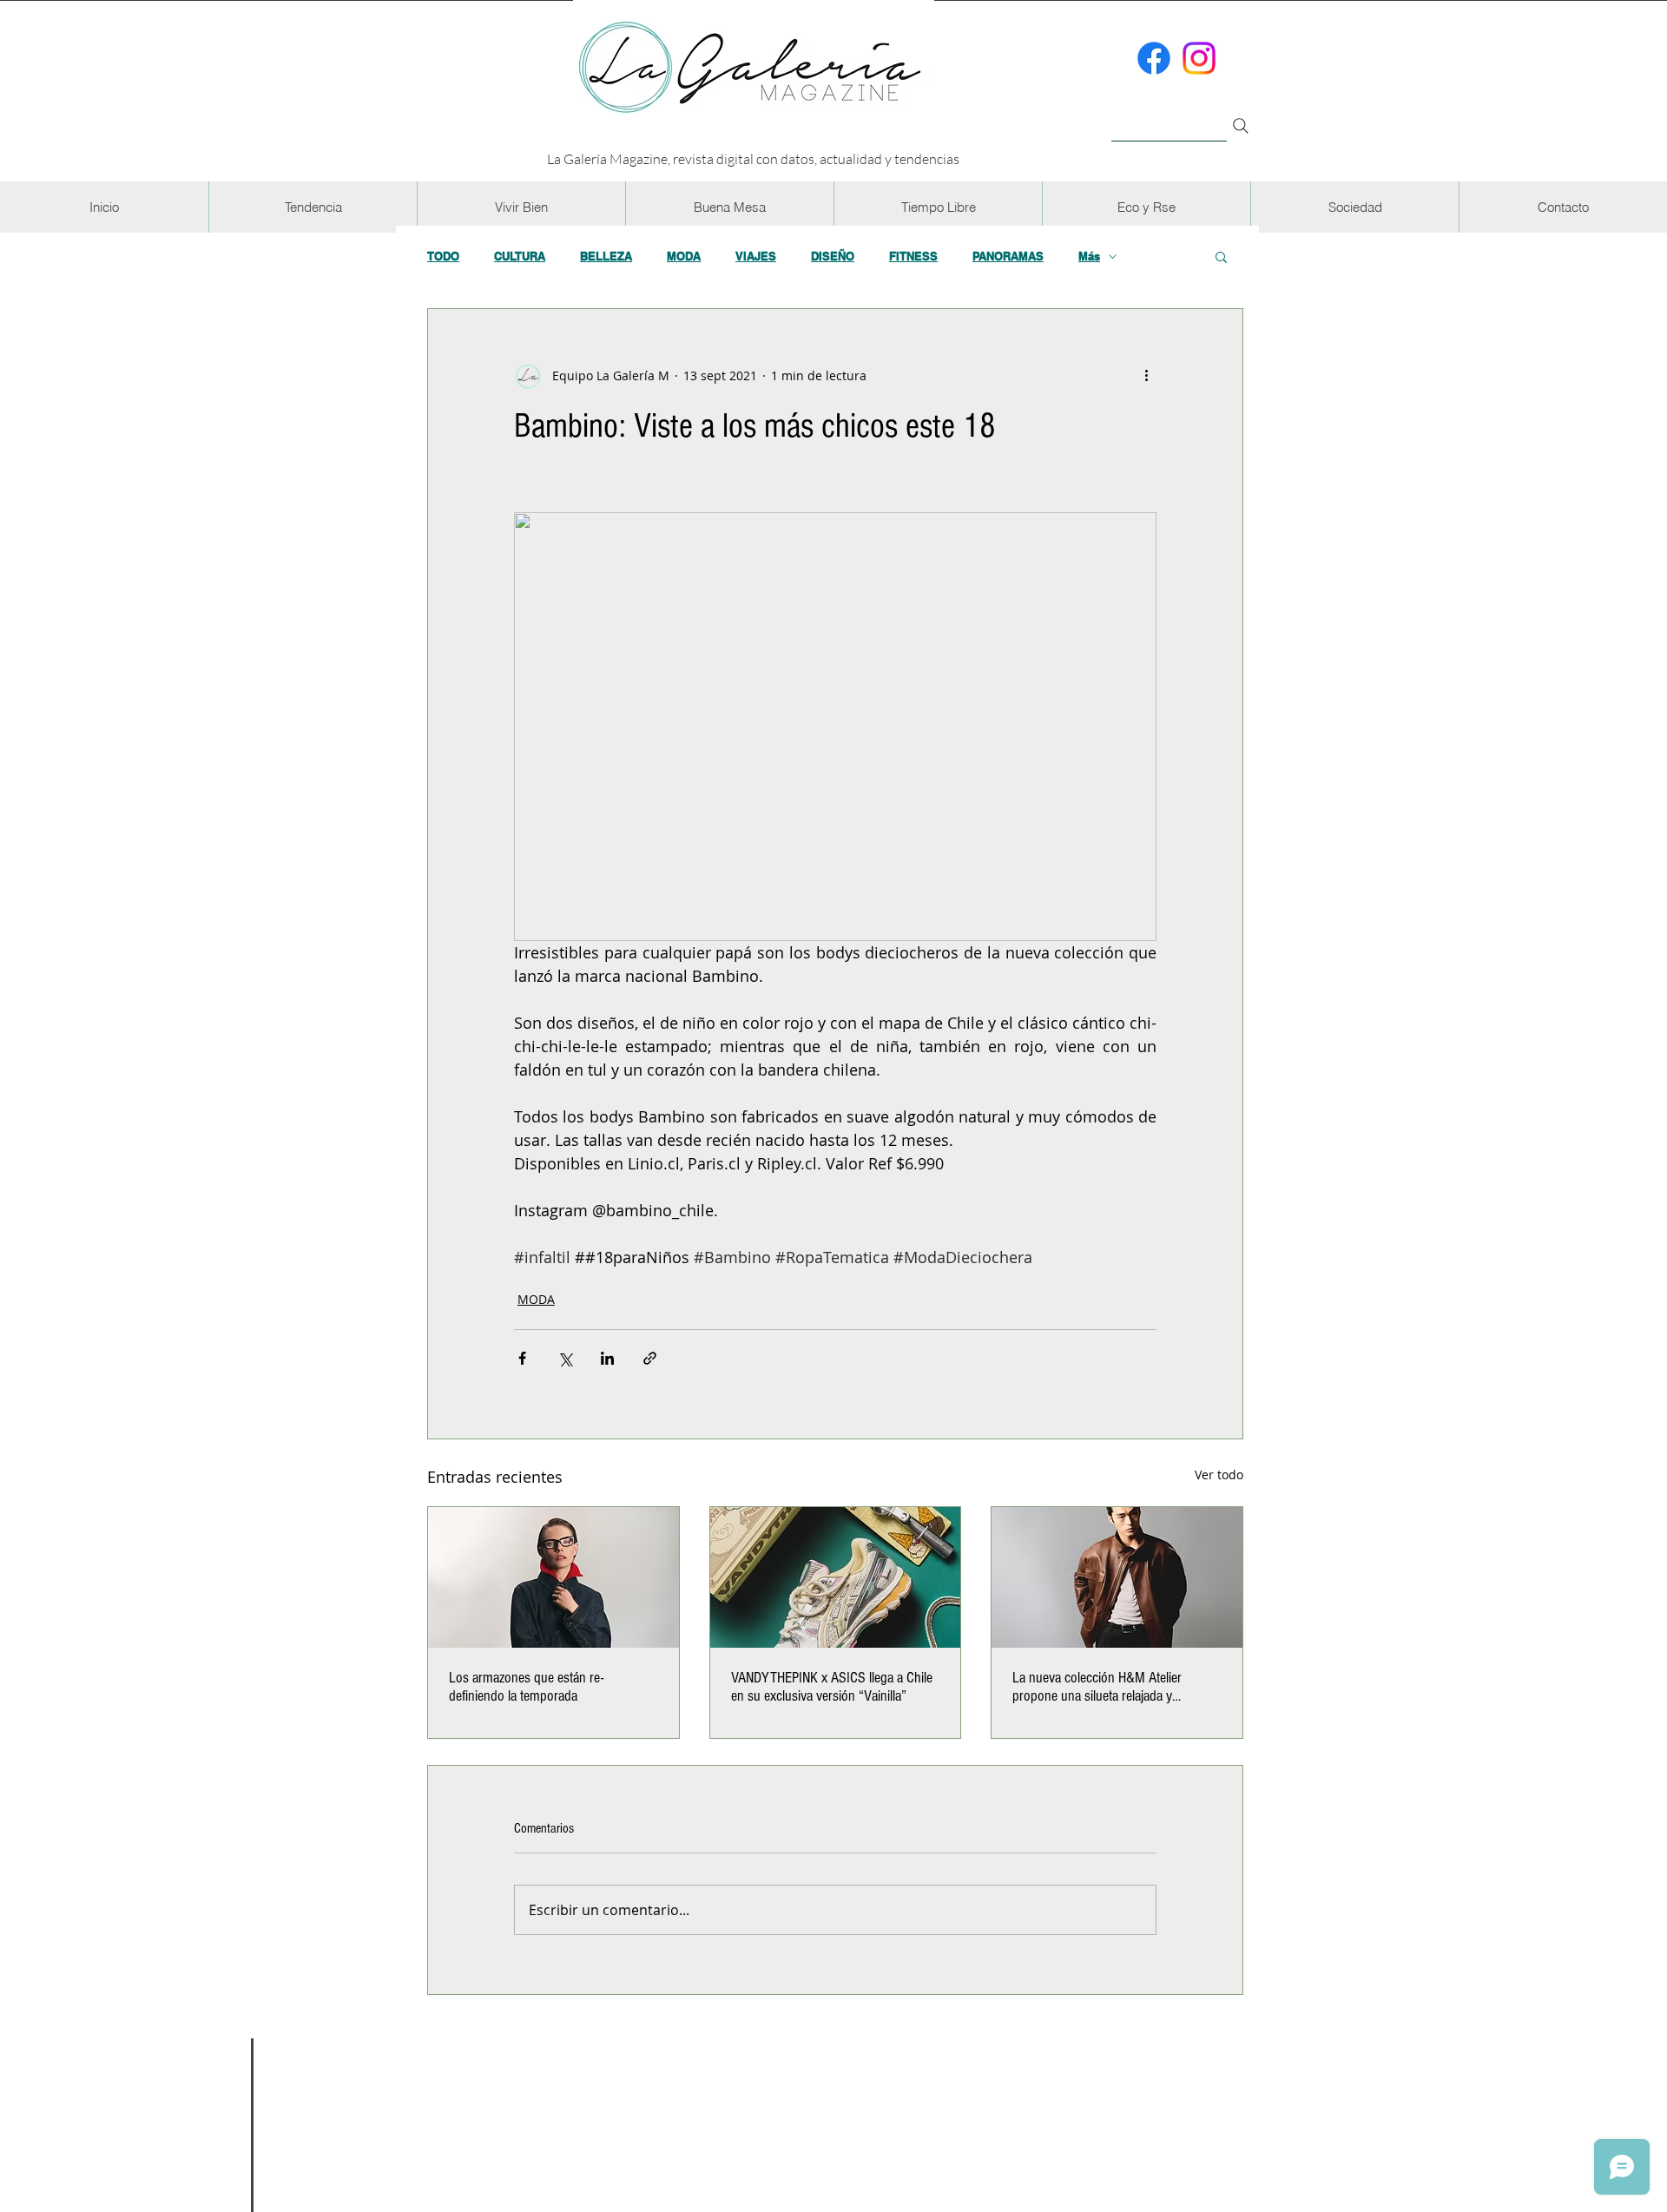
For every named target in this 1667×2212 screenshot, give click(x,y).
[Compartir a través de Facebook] (522, 1358)
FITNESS (913, 256)
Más (1089, 256)
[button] (313, 207)
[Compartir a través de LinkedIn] (607, 1358)
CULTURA (520, 256)
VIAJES (756, 256)
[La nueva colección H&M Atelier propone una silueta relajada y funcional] (1117, 1577)
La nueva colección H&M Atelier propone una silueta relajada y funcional (1097, 1687)
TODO (443, 256)
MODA (684, 256)
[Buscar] (1169, 116)
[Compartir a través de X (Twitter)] (565, 1358)
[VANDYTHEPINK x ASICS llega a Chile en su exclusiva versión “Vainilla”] (836, 1577)
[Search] (1241, 126)
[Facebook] (1154, 58)
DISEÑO (833, 256)
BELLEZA (606, 256)
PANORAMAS (1008, 256)
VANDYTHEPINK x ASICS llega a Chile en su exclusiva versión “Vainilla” (832, 1687)
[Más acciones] (1146, 375)
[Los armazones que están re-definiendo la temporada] (553, 1577)
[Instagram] (1199, 58)
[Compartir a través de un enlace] (650, 1358)
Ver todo (1219, 1475)
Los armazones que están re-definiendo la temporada (526, 1687)
